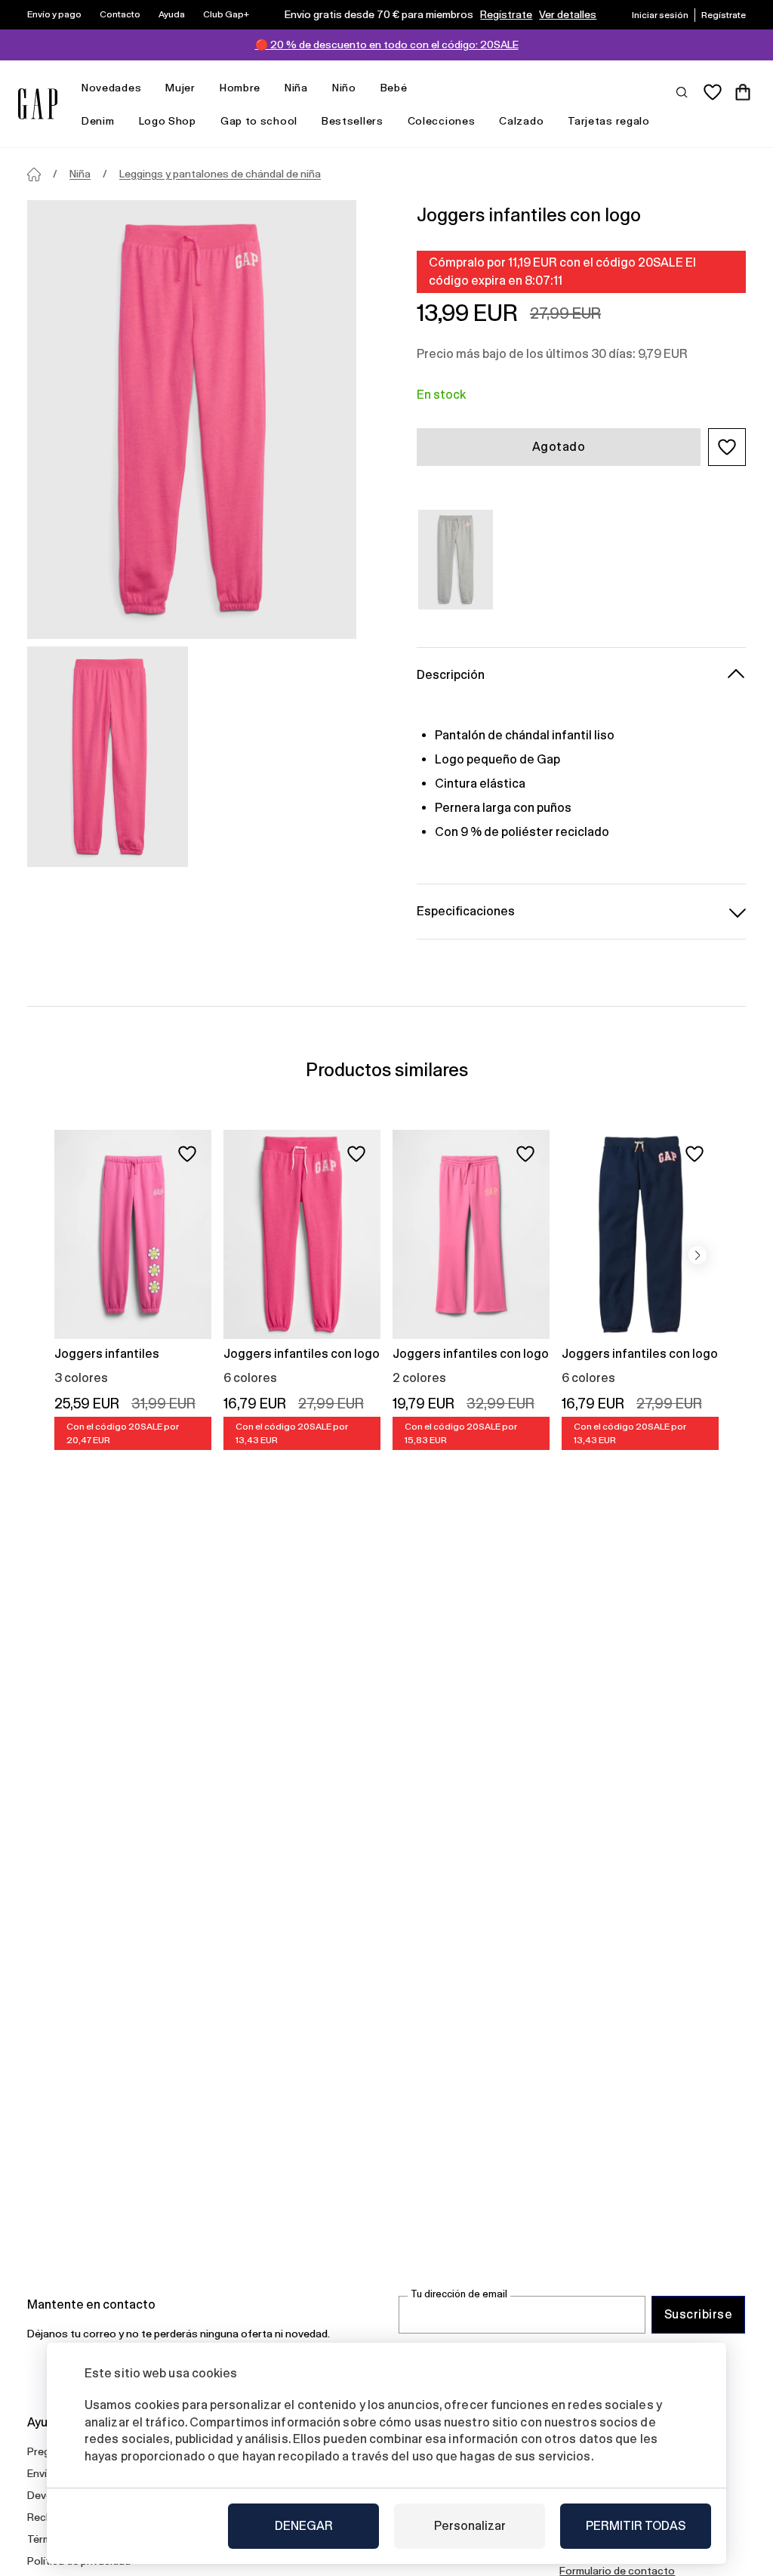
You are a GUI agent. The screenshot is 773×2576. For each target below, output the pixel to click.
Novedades (111, 88)
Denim (98, 121)
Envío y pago (54, 14)
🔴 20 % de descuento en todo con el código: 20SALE (387, 45)
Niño (344, 88)
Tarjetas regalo (609, 121)
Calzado (521, 121)
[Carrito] (743, 92)
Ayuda (172, 14)
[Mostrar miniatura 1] (108, 757)
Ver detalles (568, 14)
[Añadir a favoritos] (187, 1154)
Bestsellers (353, 121)
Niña (296, 88)
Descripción (451, 675)
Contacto (120, 14)
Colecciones (442, 121)
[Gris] (456, 560)
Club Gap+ (226, 14)
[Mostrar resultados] (682, 91)
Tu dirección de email (459, 2294)
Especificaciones (466, 911)
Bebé (394, 88)
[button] (727, 447)
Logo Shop (168, 121)
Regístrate (506, 14)
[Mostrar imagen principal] (192, 420)
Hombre (240, 88)
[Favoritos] (713, 92)
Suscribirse (698, 2314)
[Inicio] (34, 174)
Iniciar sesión (660, 15)
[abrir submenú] (149, 88)
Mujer (180, 88)
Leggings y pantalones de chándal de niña (220, 174)
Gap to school (259, 121)
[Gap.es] (38, 104)
